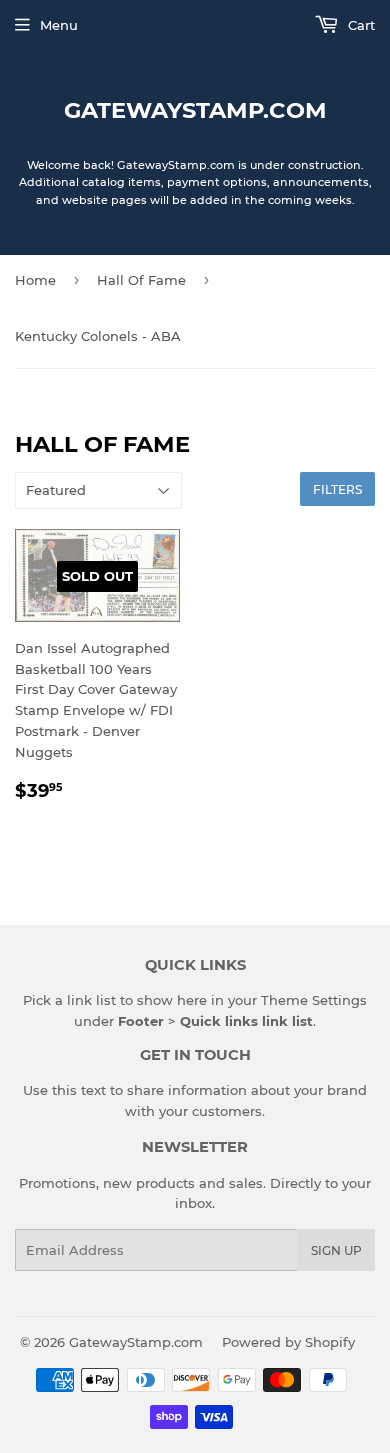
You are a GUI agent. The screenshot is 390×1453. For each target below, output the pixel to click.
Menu (59, 25)
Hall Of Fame (141, 280)
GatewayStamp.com (195, 110)
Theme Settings (314, 1000)
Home (35, 280)
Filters (337, 489)
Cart (359, 25)
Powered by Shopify (288, 1342)
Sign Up (336, 1250)
